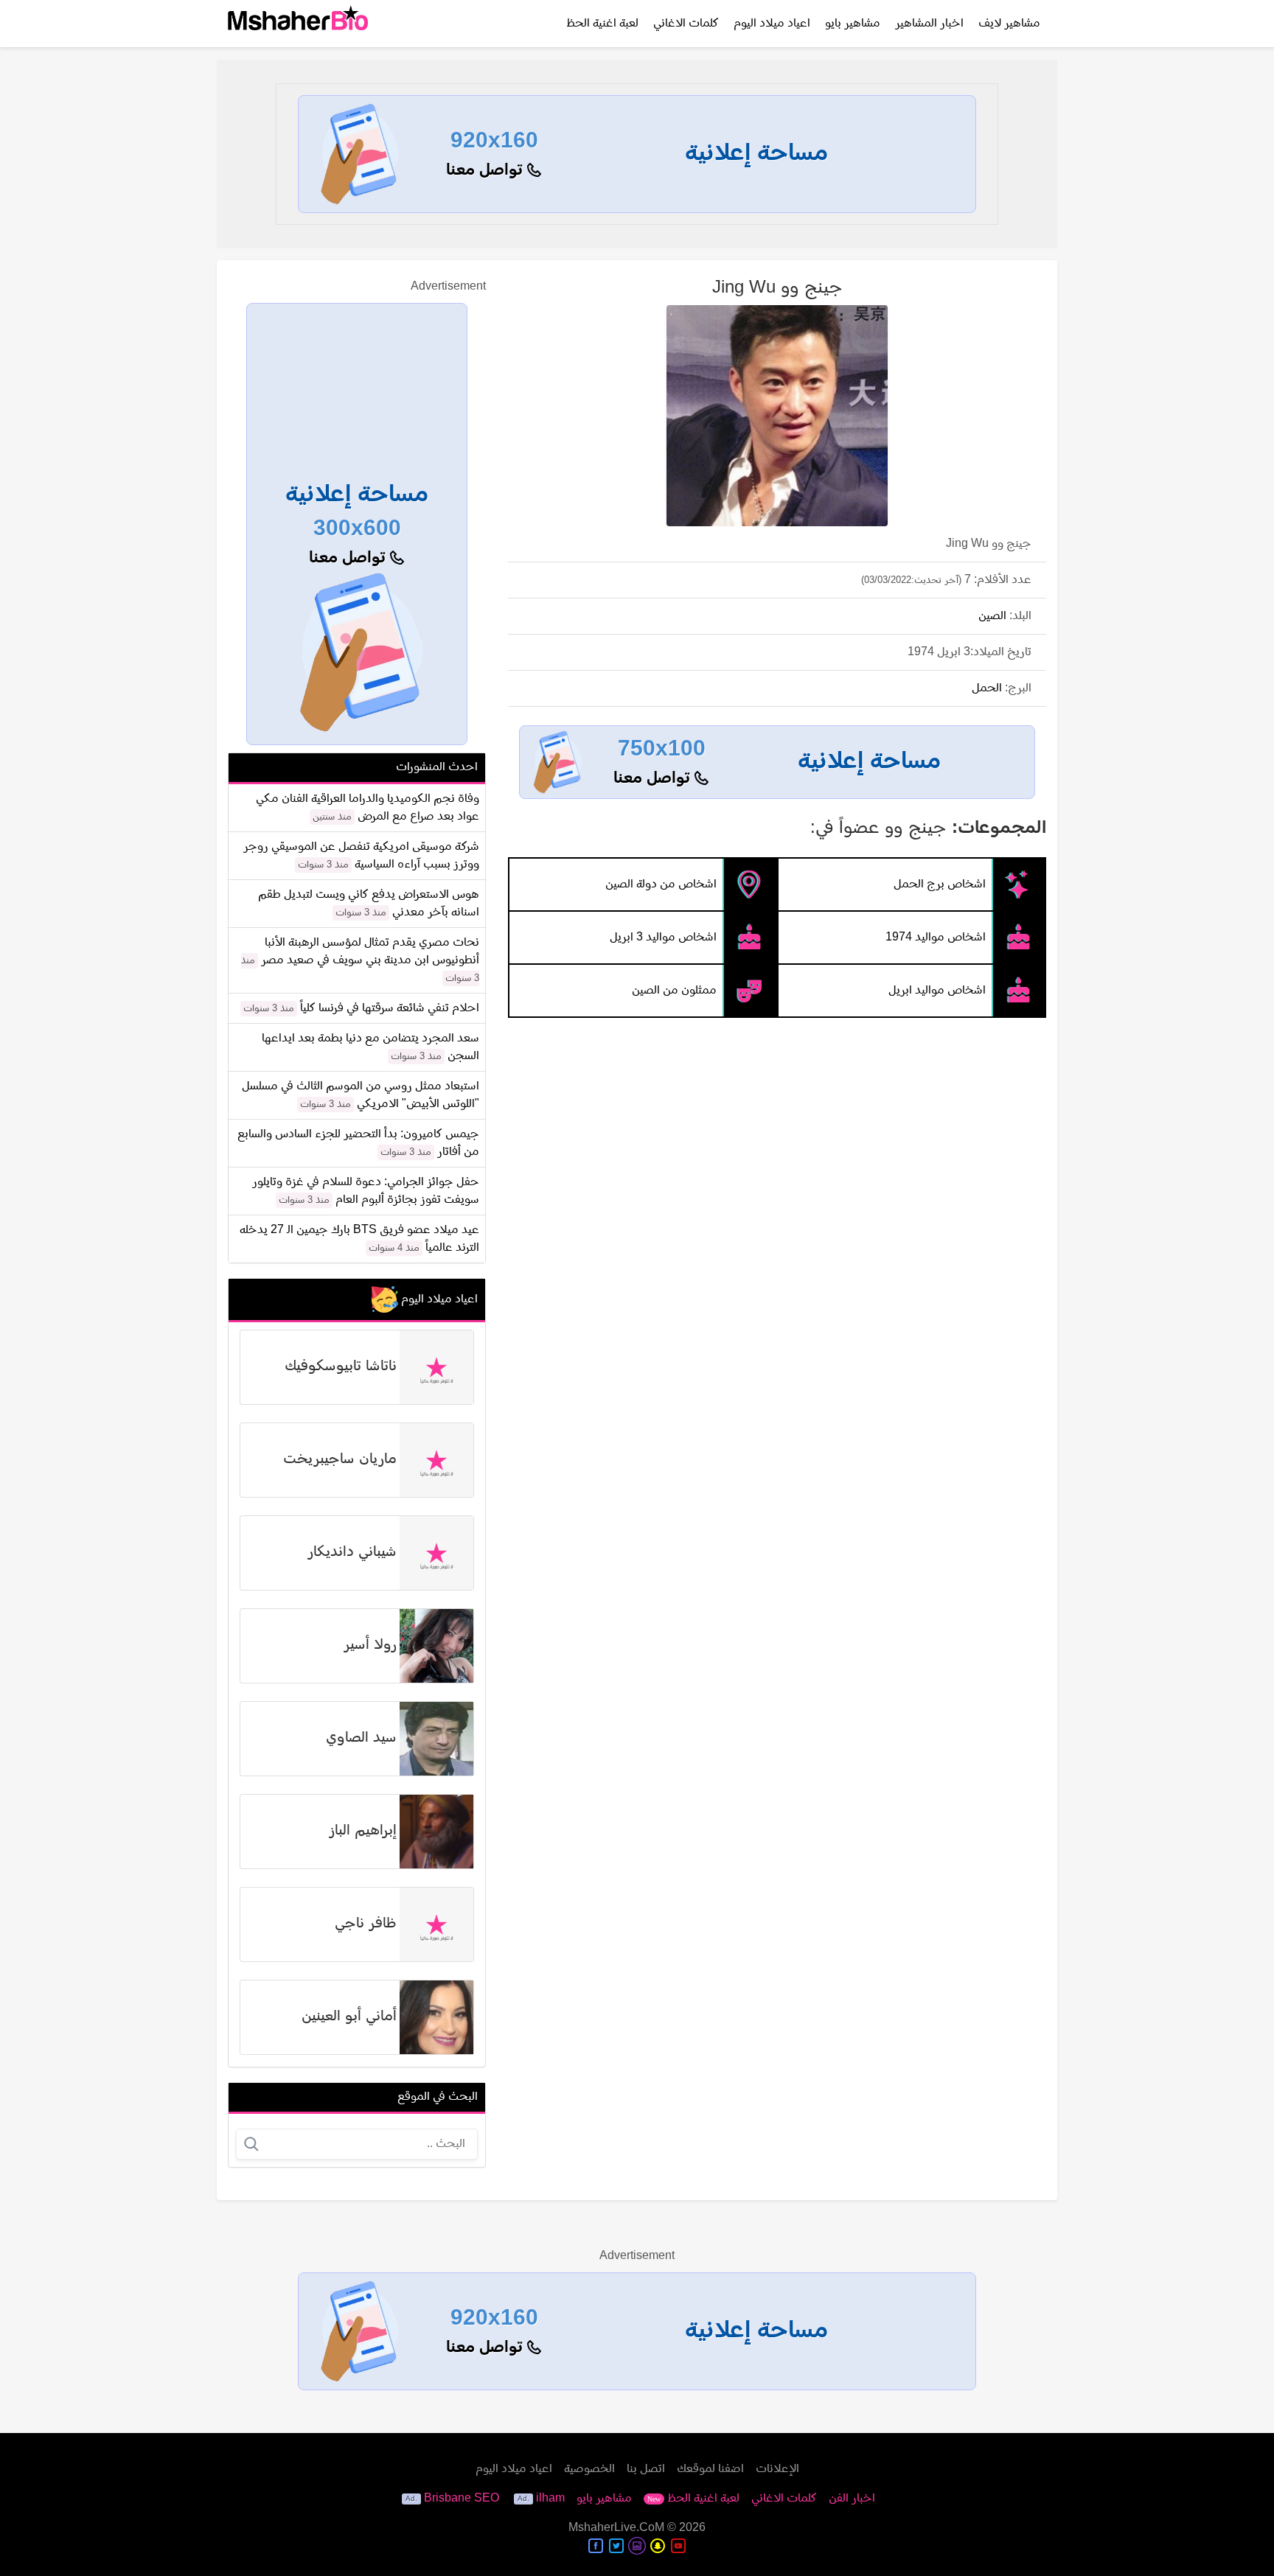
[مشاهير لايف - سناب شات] (658, 2546)
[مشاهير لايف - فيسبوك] (596, 2546)
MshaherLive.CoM (616, 2528)
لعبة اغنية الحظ (602, 24)
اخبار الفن (852, 2499)
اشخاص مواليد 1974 (936, 938)
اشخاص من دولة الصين (661, 884)
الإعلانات (777, 2469)
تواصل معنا (487, 171)
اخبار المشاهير (929, 24)
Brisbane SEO (462, 2499)
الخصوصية (589, 2469)
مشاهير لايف (1009, 24)
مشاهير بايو (853, 24)
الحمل (987, 688)
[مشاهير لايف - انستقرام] (637, 2546)
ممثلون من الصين (674, 991)
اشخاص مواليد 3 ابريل (663, 938)
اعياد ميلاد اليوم (772, 24)
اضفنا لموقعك (710, 2469)
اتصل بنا (646, 2469)
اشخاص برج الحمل (940, 884)
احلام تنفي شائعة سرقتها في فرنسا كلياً (390, 1008)
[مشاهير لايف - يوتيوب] (678, 2546)
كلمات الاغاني (686, 24)
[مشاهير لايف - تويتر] (616, 2546)
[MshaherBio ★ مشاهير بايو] (298, 24)
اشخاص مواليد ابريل (937, 991)
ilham (550, 2499)
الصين (992, 616)
